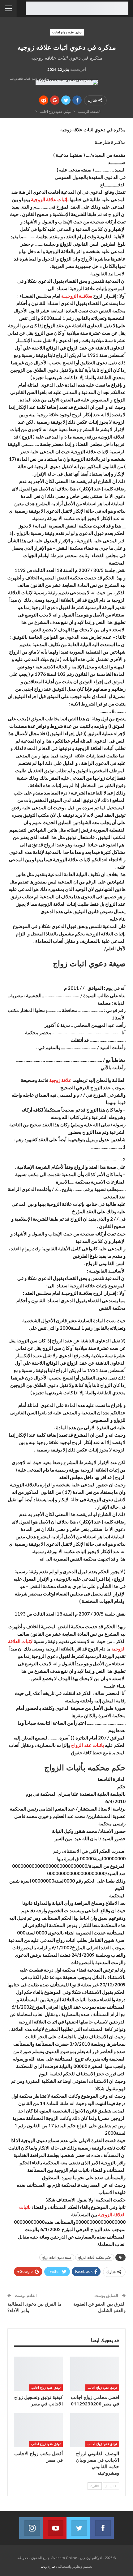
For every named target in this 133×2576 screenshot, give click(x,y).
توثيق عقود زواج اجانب (67, 32)
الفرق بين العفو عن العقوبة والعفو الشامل (99, 2307)
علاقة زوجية (60, 1080)
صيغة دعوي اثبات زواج (57, 2257)
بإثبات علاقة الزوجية (50, 199)
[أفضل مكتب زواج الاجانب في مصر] (38, 2430)
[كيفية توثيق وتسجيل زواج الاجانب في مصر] (38, 2374)
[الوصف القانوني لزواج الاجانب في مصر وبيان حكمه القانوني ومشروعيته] (95, 2430)
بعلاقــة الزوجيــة (77, 296)
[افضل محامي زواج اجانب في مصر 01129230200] (95, 2374)
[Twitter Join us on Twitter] (78, 2528)
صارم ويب (48, 2566)
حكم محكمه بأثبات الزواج (95, 2257)
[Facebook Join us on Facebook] (102, 2528)
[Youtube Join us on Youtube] (55, 2528)
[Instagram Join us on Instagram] (31, 2528)
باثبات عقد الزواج (88, 1745)
